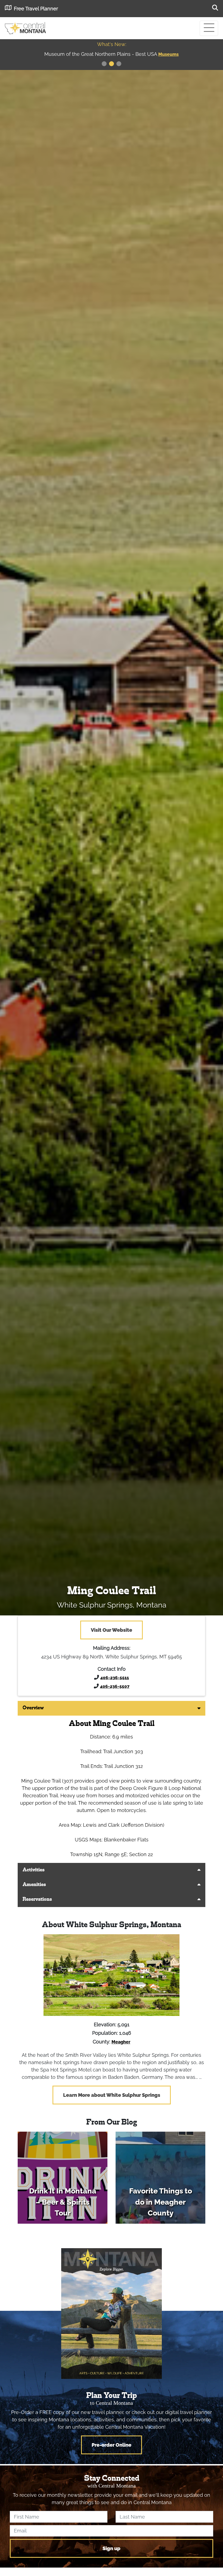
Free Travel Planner (36, 9)
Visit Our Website (112, 1630)
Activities (34, 1870)
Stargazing (169, 54)
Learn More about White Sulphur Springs (112, 2095)
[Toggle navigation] (209, 28)
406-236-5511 (115, 1678)
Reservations (37, 1900)
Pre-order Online (112, 2445)
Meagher (121, 2042)
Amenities (34, 1885)
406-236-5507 (115, 1686)
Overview (33, 1708)
